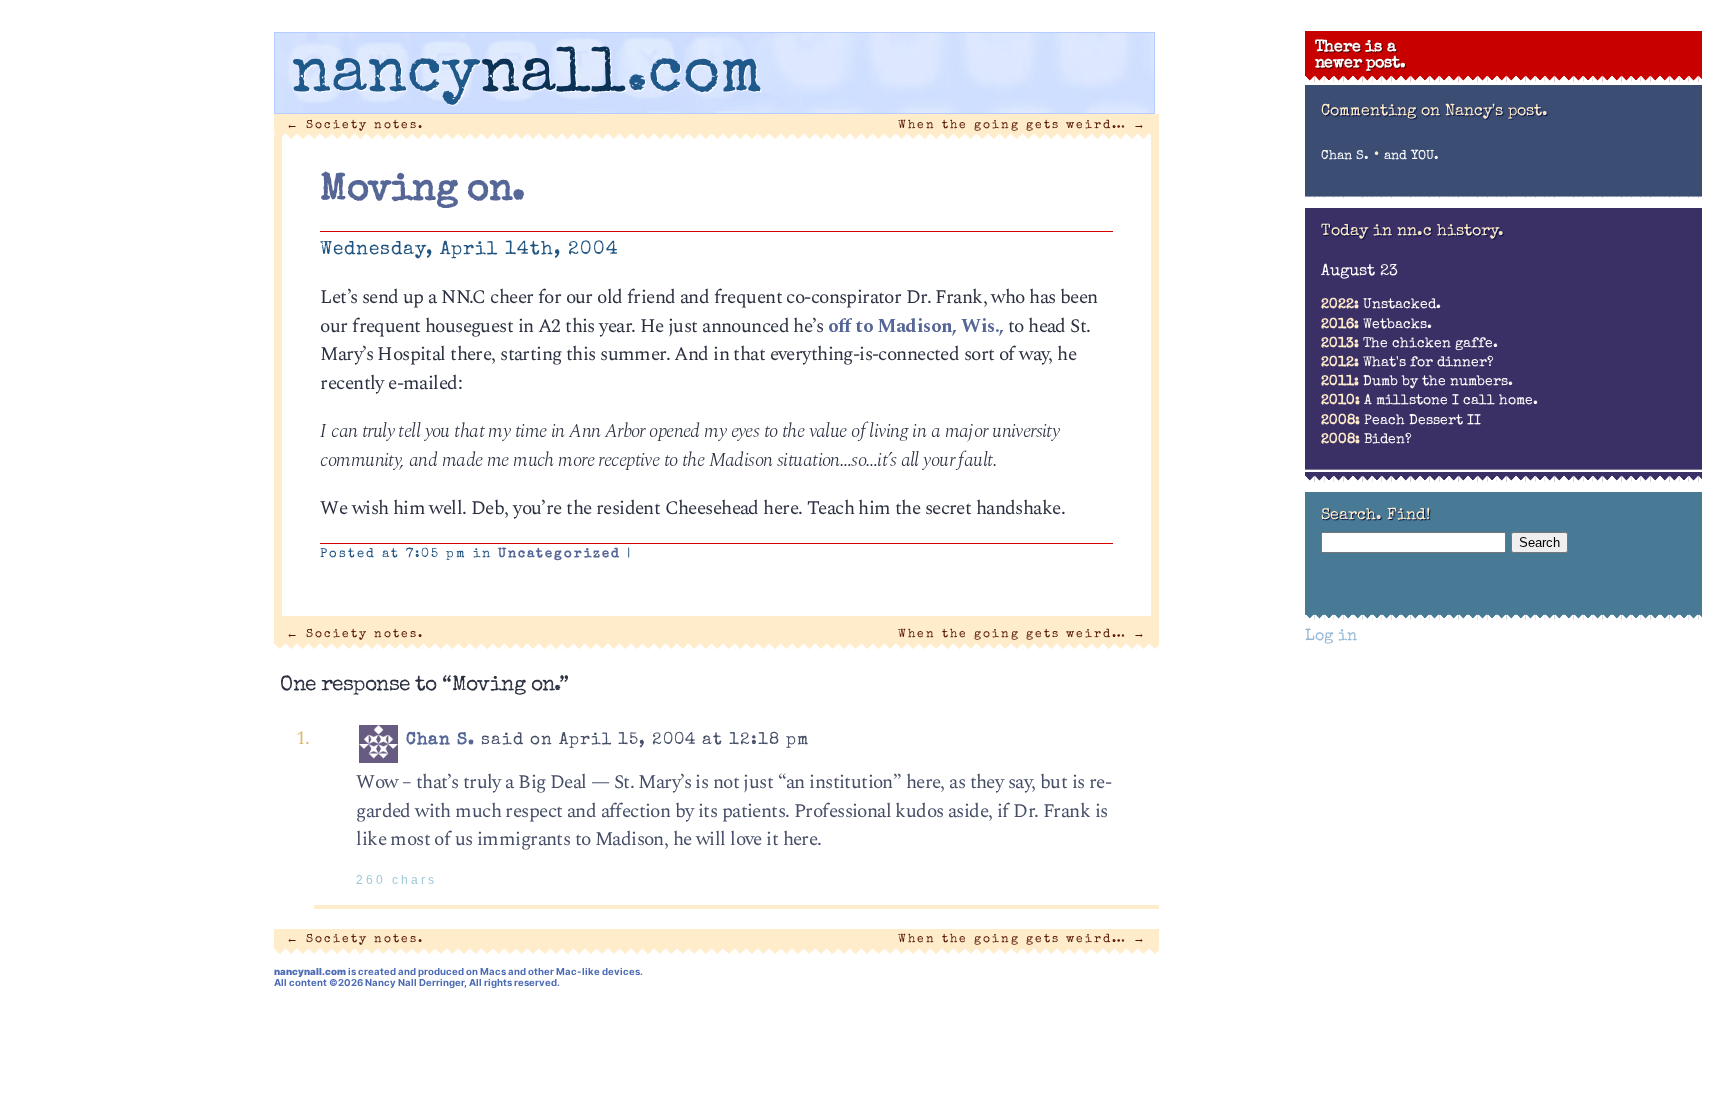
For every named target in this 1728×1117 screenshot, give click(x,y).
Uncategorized (559, 554)
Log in (1331, 637)
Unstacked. (1381, 305)
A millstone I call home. (1429, 401)
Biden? (1366, 440)
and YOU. (1411, 156)
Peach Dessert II (1401, 421)
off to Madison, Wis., (916, 326)
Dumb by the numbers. (1417, 382)
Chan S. (440, 740)
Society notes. (355, 125)
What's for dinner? (1407, 363)
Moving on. (422, 191)
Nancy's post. (1496, 112)
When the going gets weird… (1022, 125)
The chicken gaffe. (1409, 344)
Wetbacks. (1376, 325)
